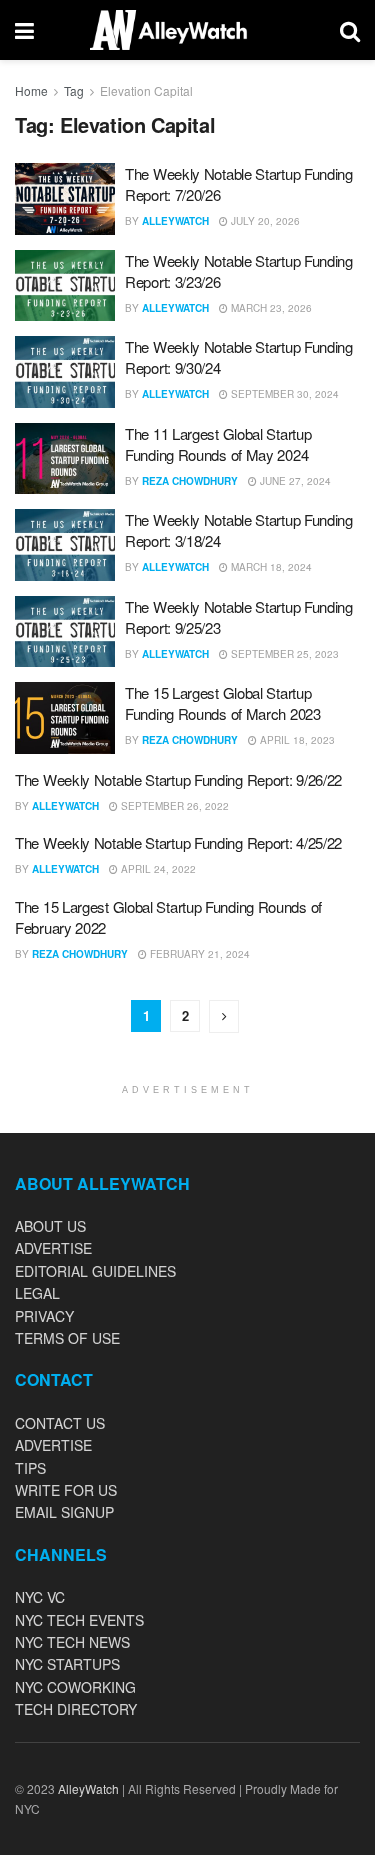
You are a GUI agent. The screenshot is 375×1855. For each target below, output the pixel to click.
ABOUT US (50, 1226)
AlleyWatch (175, 221)
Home (31, 90)
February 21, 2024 (198, 954)
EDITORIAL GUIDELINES (95, 1271)
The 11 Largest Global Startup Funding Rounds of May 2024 (218, 444)
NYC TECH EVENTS (79, 1620)
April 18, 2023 (296, 740)
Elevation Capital (146, 90)
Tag (74, 90)
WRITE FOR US (66, 1490)
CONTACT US (60, 1423)
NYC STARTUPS (67, 1664)
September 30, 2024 (283, 394)
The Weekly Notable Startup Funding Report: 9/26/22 (178, 779)
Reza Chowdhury (190, 481)
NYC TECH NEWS (72, 1642)
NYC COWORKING (75, 1687)
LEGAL (37, 1293)
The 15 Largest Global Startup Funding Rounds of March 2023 (223, 703)
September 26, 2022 (173, 806)
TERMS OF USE (67, 1338)
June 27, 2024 (294, 481)
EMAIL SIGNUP (64, 1512)
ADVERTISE (53, 1248)
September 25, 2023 (283, 654)
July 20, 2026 (264, 221)
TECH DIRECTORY (76, 1709)
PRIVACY (44, 1316)
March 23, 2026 (270, 308)
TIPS (30, 1468)
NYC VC (40, 1597)
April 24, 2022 (157, 869)
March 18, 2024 (270, 567)
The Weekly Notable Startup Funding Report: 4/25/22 (178, 842)
